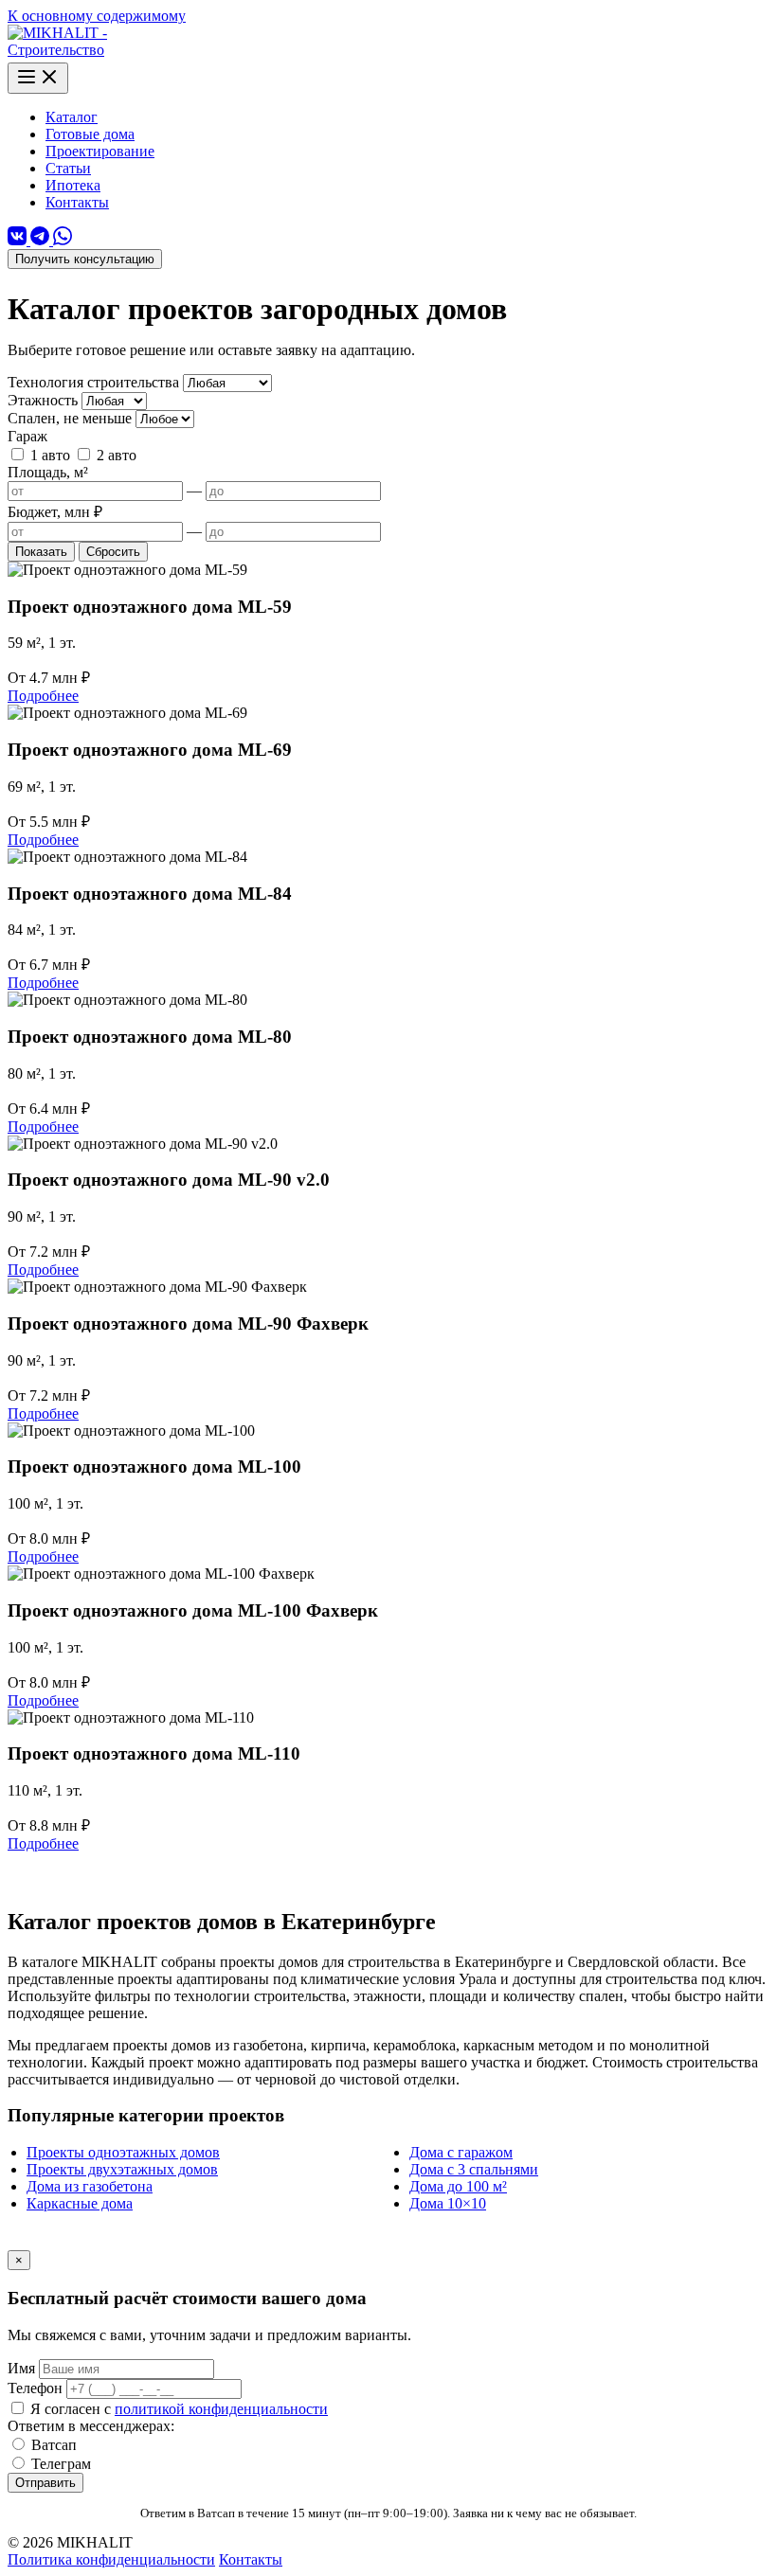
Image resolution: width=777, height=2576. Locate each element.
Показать (41, 552)
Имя (23, 2368)
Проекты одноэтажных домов (123, 2152)
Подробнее (43, 696)
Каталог (72, 117)
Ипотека (73, 185)
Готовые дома (90, 134)
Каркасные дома (80, 2203)
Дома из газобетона (90, 2186)
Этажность (43, 400)
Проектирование (100, 151)
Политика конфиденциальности (111, 2559)
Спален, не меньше (70, 418)
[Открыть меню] (38, 78)
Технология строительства (93, 382)
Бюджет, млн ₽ (55, 512)
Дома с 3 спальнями (474, 2169)
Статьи (68, 168)
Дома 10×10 (448, 2203)
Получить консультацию (85, 259)
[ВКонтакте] (19, 240)
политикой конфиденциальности (221, 2409)
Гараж (27, 436)
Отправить (45, 2483)
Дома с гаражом (461, 2152)
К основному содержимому (97, 16)
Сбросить (113, 552)
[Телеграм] (42, 240)
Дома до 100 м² (458, 2186)
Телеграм (61, 2464)
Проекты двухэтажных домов (122, 2169)
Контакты (77, 202)
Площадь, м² (48, 472)
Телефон (37, 2388)
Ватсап (54, 2445)
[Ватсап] (63, 240)
